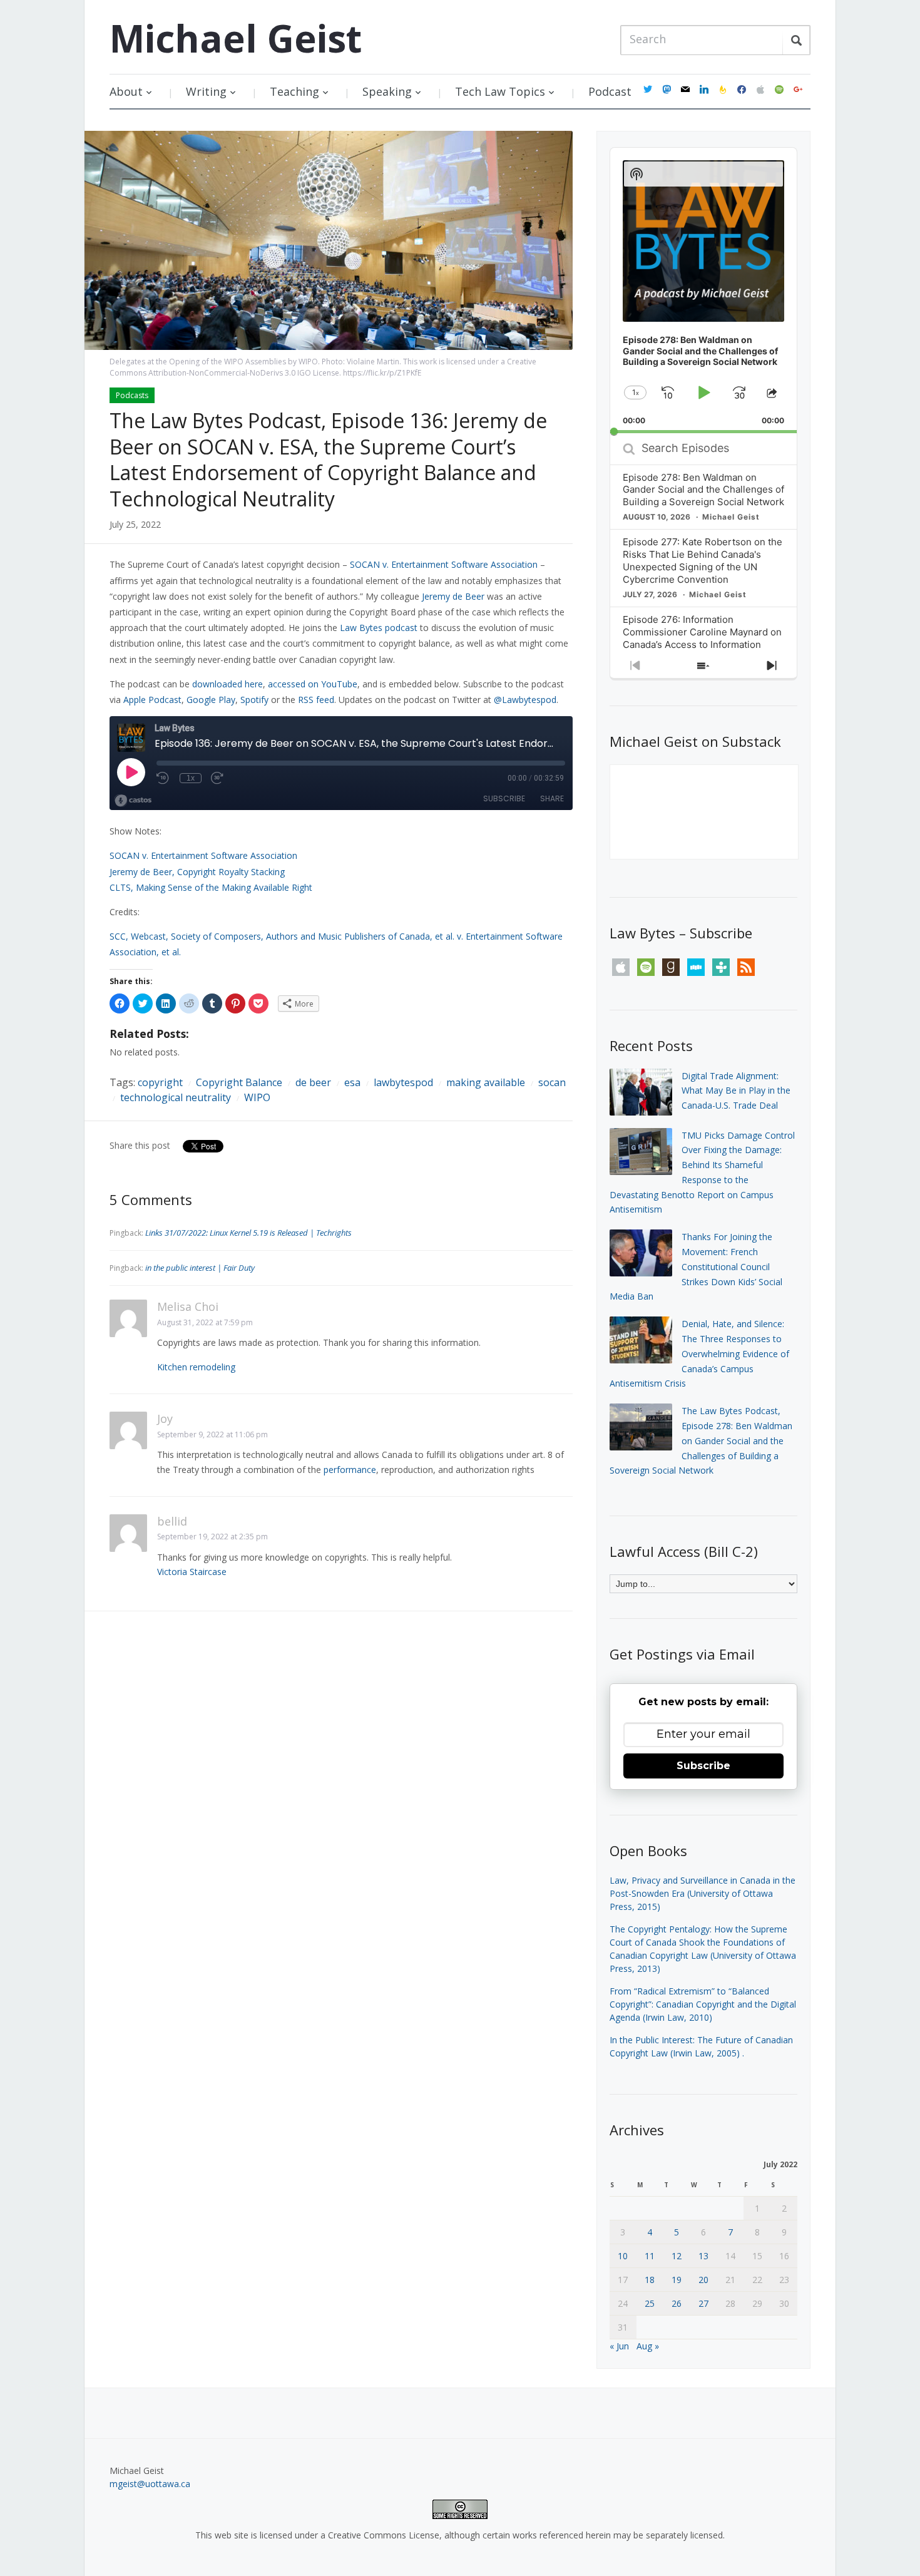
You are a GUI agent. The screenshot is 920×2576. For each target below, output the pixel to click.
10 (623, 2256)
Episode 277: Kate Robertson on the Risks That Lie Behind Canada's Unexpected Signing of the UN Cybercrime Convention (703, 561)
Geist (236, 38)
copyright (160, 1082)
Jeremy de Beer (453, 596)
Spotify (254, 700)
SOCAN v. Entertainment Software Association (444, 564)
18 (650, 2280)
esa (352, 1082)
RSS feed (316, 700)
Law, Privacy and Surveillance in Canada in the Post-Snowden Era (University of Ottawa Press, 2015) (703, 1893)
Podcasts (132, 395)
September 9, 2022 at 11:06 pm (212, 1434)
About (126, 91)
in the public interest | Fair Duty (200, 1268)
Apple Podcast (152, 700)
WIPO (257, 1097)
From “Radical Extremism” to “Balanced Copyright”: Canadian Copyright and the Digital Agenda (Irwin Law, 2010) (703, 2004)
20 (703, 2280)
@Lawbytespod (525, 700)
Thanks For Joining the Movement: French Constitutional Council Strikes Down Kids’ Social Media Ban (696, 1266)
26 (677, 2303)
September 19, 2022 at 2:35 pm (212, 1537)
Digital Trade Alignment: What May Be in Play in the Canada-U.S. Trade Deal (736, 1091)
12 (677, 2256)
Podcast (610, 91)
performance (350, 1470)
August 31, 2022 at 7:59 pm (205, 1322)
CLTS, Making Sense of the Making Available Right (211, 887)
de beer (313, 1082)
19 (677, 2280)
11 (650, 2256)
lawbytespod (403, 1082)
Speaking (387, 91)
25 (650, 2303)
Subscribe (703, 1766)
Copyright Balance (239, 1082)
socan (552, 1082)
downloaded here (227, 684)
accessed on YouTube (313, 684)
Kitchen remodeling (196, 1367)
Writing (206, 91)
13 (703, 2256)
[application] (703, 290)
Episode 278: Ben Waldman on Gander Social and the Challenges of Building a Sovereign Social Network (703, 490)
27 (703, 2303)
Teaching (294, 91)
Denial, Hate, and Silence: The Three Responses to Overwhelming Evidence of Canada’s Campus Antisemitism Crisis (699, 1353)
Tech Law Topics (500, 91)
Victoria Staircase (192, 1572)
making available (486, 1082)
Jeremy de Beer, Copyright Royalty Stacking (197, 872)
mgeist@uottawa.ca (150, 2484)
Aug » (648, 2346)
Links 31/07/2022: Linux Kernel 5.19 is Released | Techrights (248, 1233)
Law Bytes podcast (379, 628)
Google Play (211, 700)
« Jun (619, 2346)
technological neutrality (176, 1097)
